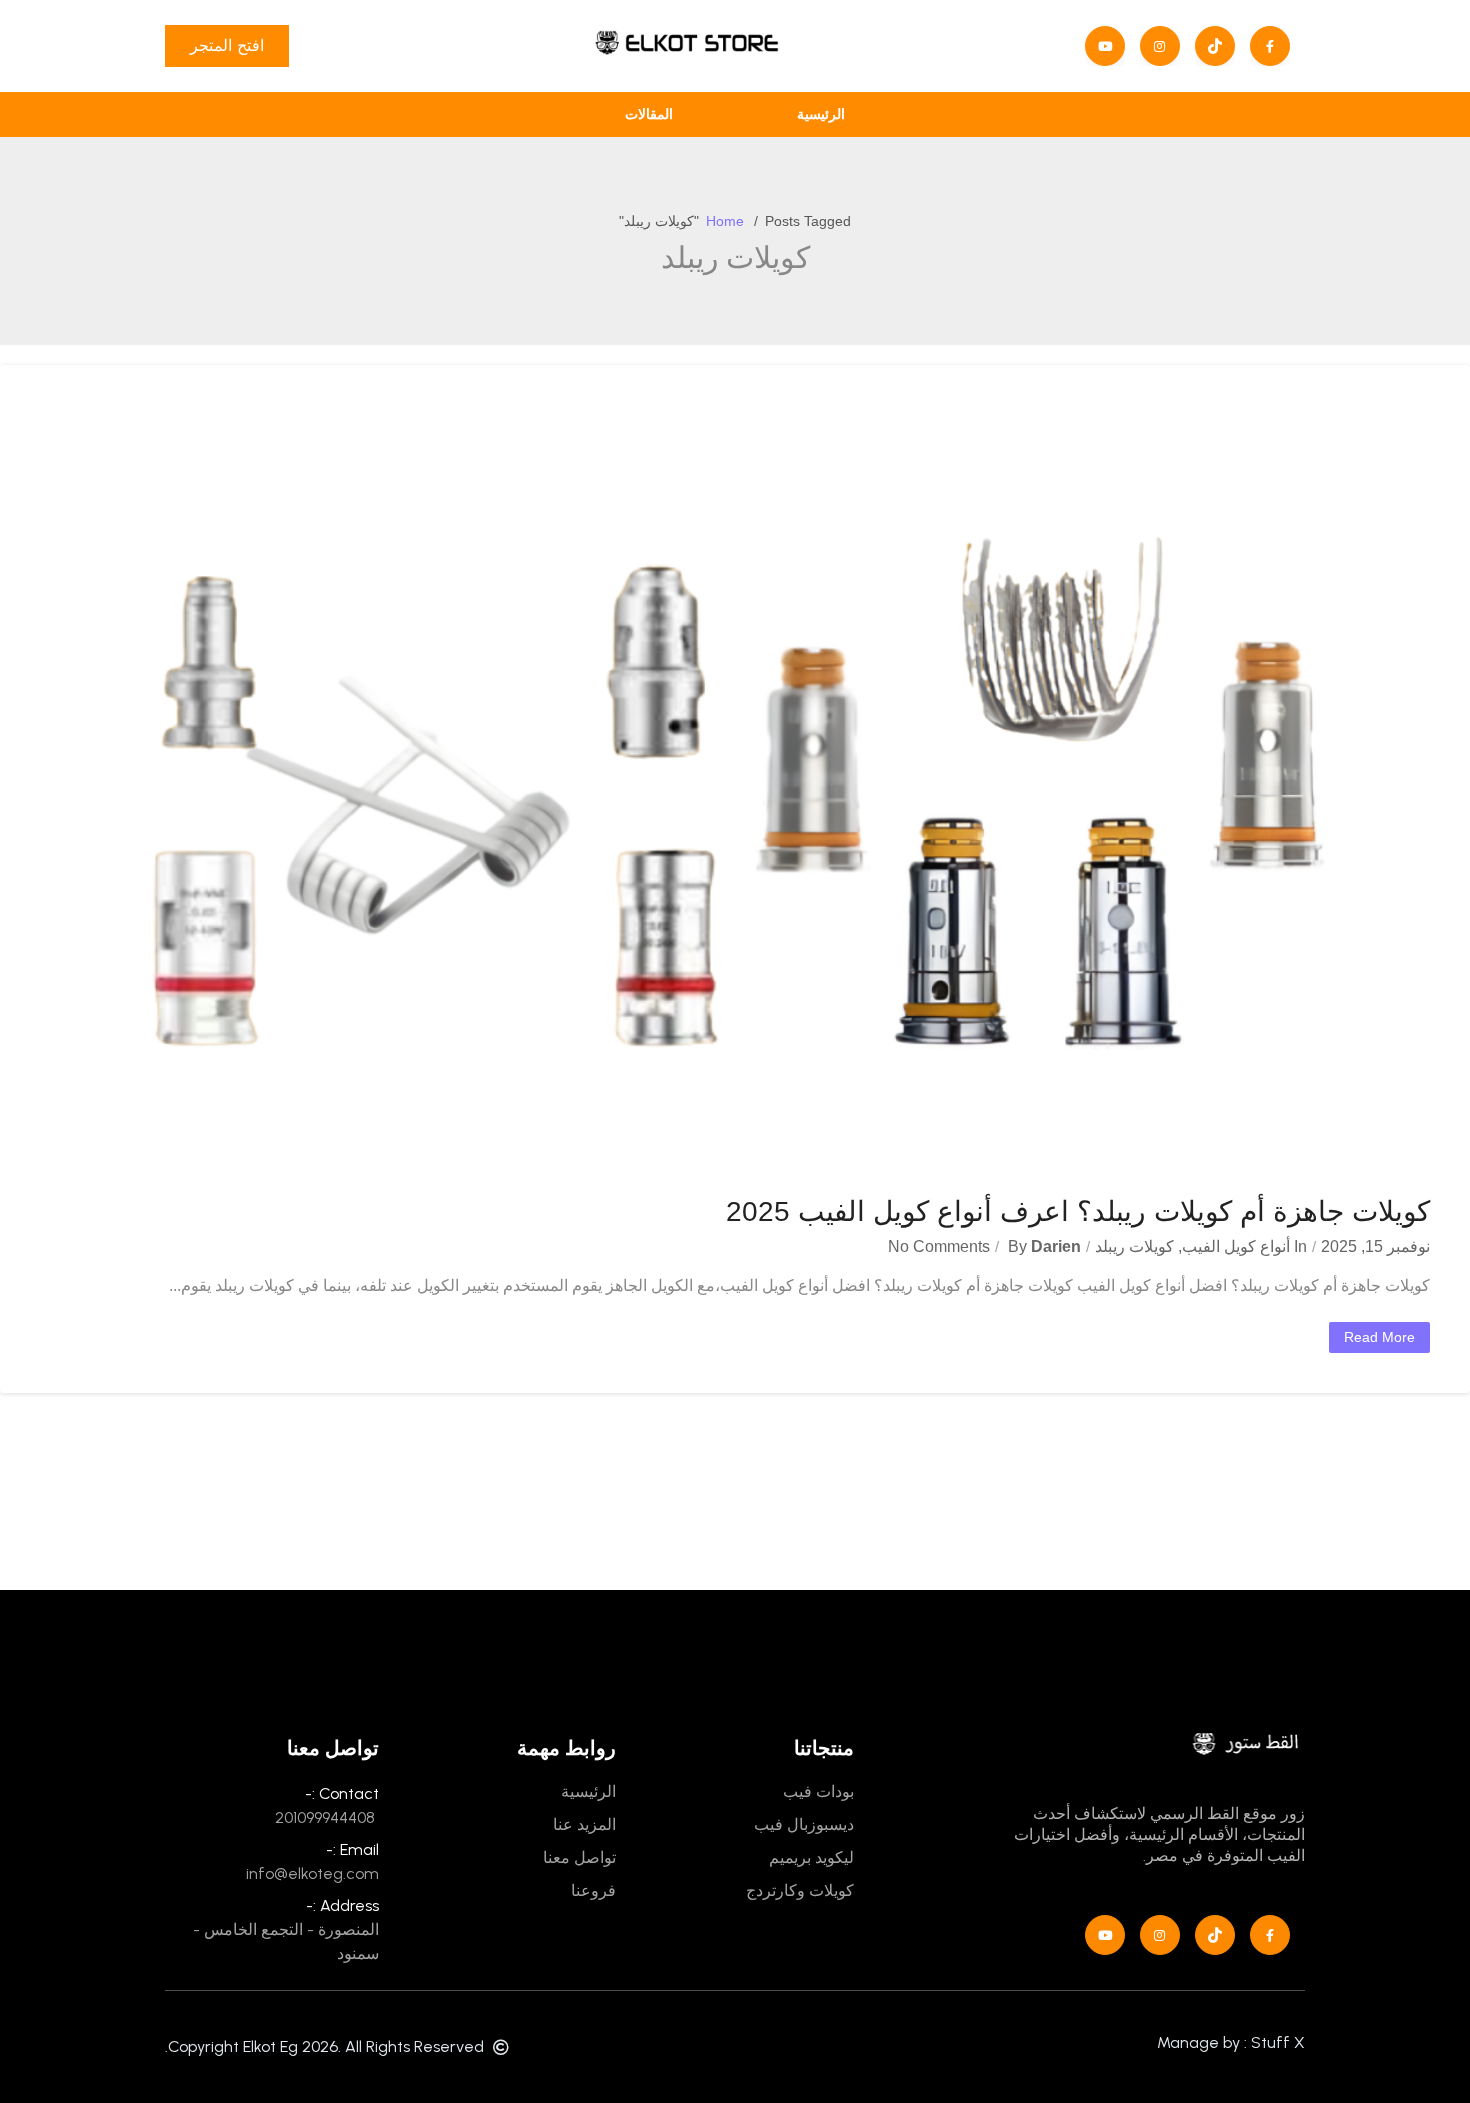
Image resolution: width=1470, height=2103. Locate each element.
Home (725, 221)
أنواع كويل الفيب (1236, 1246)
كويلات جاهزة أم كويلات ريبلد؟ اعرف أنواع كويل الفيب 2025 (1078, 1211)
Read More (1379, 1337)
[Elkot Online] (686, 46)
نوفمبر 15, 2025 (1375, 1246)
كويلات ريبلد (1134, 1246)
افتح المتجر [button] (227, 45)
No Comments (939, 1246)
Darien (1056, 1246)
